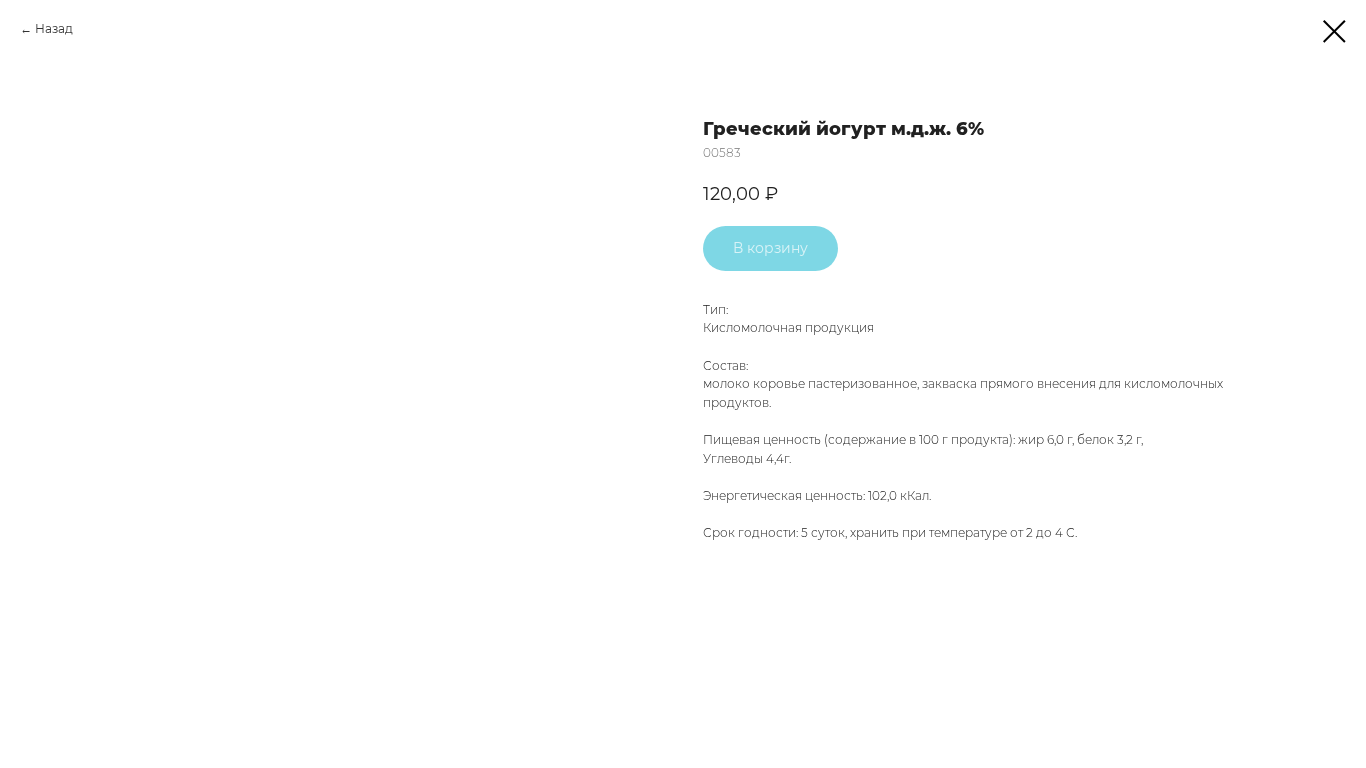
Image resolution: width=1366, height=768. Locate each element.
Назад (54, 28)
